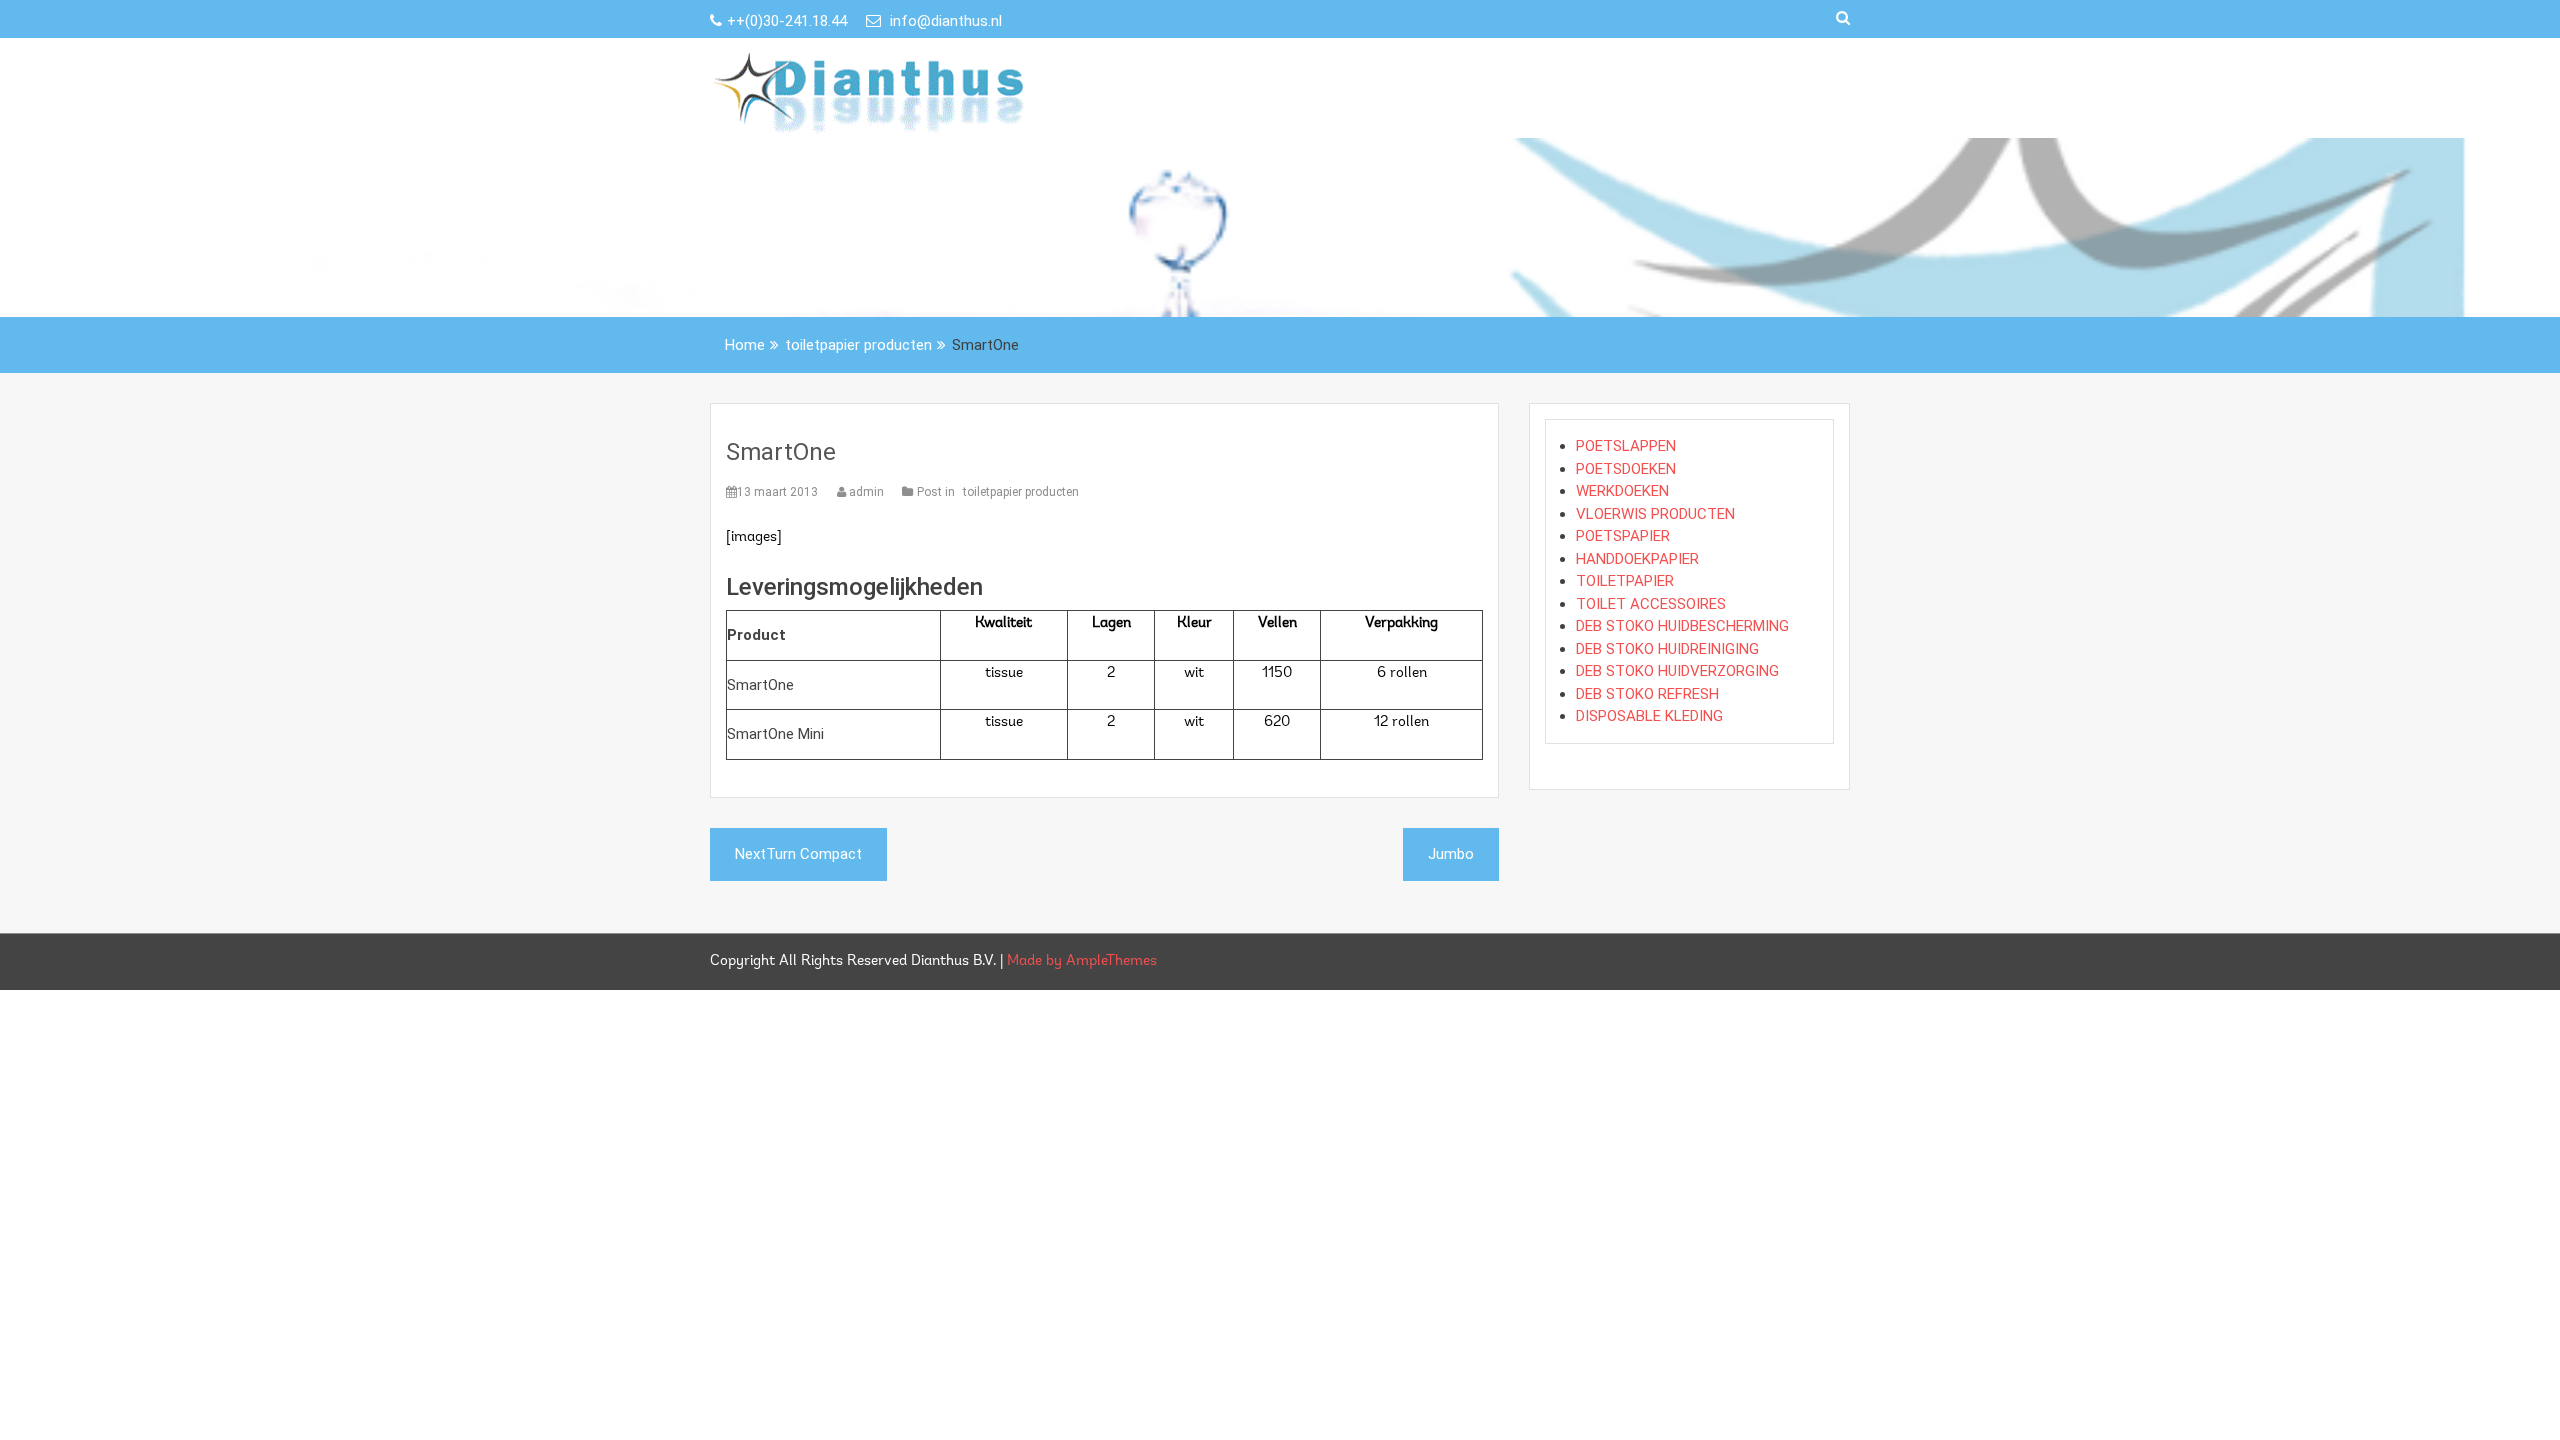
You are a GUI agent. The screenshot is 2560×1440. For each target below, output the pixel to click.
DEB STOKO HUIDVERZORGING (1677, 671)
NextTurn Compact (798, 854)
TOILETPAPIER (1625, 581)
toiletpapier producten (1021, 492)
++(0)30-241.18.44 (789, 21)
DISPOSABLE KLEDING (1649, 716)
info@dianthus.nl (944, 21)
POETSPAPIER (1623, 536)
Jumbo (1451, 854)
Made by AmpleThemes (1082, 961)
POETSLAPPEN (1626, 446)
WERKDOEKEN (1622, 491)
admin (866, 492)
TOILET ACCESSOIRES (1651, 604)
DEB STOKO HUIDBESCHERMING (1682, 626)
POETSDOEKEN (1626, 469)
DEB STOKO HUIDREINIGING (1667, 649)
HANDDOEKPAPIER (1637, 559)
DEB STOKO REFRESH (1647, 694)
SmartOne (781, 452)
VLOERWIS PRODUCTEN (1655, 514)
